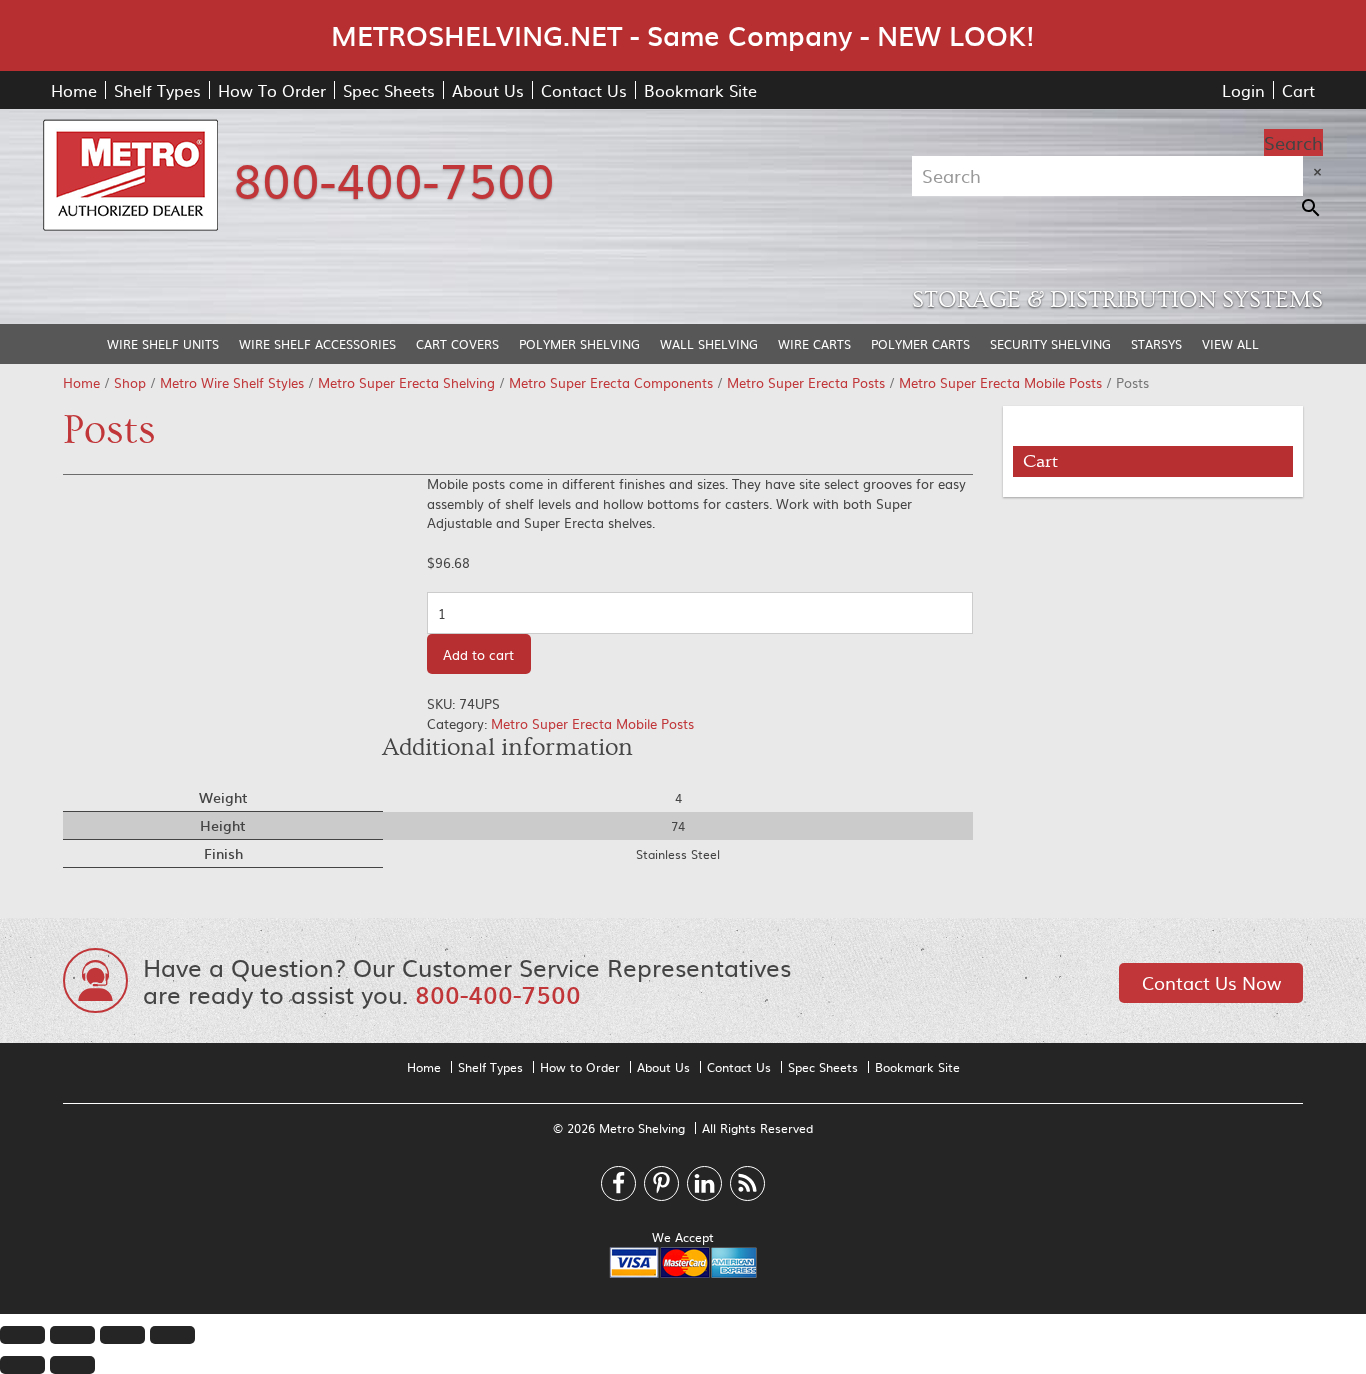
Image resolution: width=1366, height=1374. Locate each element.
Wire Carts (814, 344)
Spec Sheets (389, 90)
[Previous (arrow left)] (22, 1365)
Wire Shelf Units (163, 344)
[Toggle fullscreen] (122, 1335)
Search (1293, 142)
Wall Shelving (709, 344)
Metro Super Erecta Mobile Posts (1000, 382)
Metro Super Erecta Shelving (406, 382)
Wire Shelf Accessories (317, 344)
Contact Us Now (1211, 982)
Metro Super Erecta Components (611, 382)
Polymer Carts (920, 344)
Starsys (1156, 344)
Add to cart (478, 654)
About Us (488, 90)
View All (1230, 344)
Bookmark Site (700, 90)
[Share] (72, 1335)
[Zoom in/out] (172, 1335)
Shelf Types (157, 90)
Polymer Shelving (579, 344)
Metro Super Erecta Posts (806, 382)
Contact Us (584, 90)
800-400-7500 (394, 178)
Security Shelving (1050, 344)
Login (1243, 90)
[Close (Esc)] (22, 1335)
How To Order (272, 90)
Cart (1298, 90)
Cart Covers (457, 344)
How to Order (580, 1067)
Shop (130, 382)
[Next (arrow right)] (72, 1365)
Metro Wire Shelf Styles (232, 382)
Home (74, 90)
